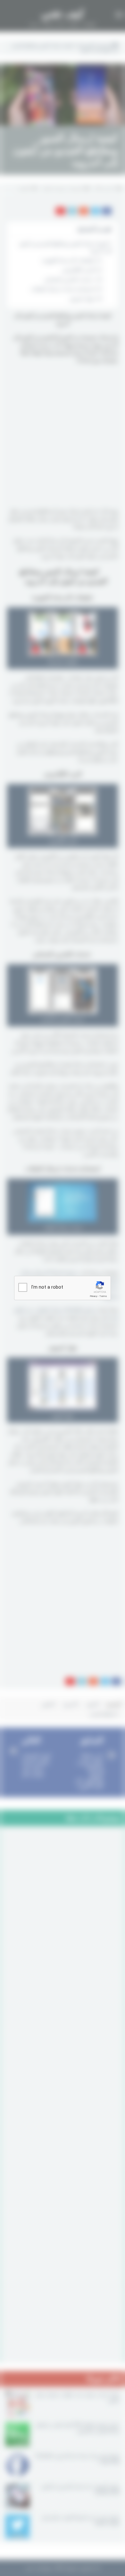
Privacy (94, 1296)
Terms (103, 1296)
